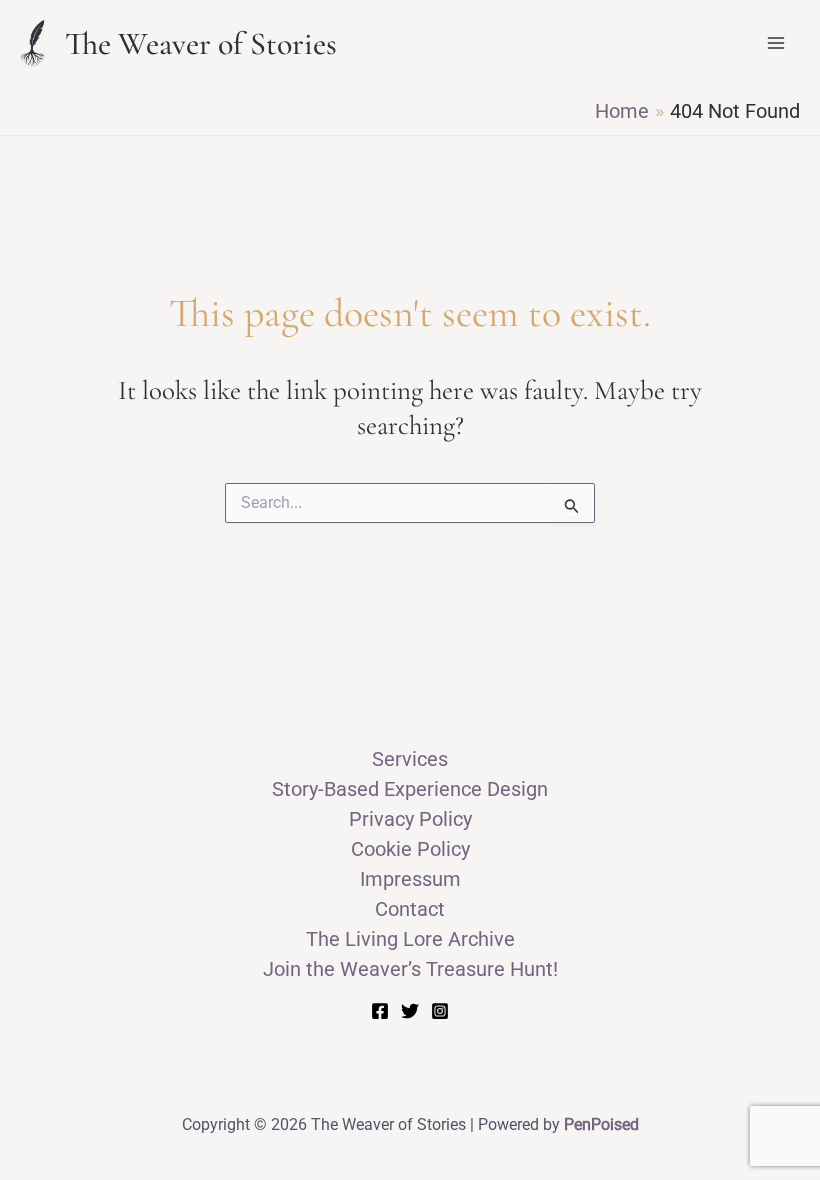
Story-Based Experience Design (410, 789)
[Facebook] (380, 1011)
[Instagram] (440, 1011)
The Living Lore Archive (410, 939)
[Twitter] (410, 1011)
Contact (410, 909)
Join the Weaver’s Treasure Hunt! (410, 969)
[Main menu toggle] (776, 43)
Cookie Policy (410, 849)
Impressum (410, 879)
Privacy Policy (410, 819)
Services (410, 759)
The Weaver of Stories (201, 43)
